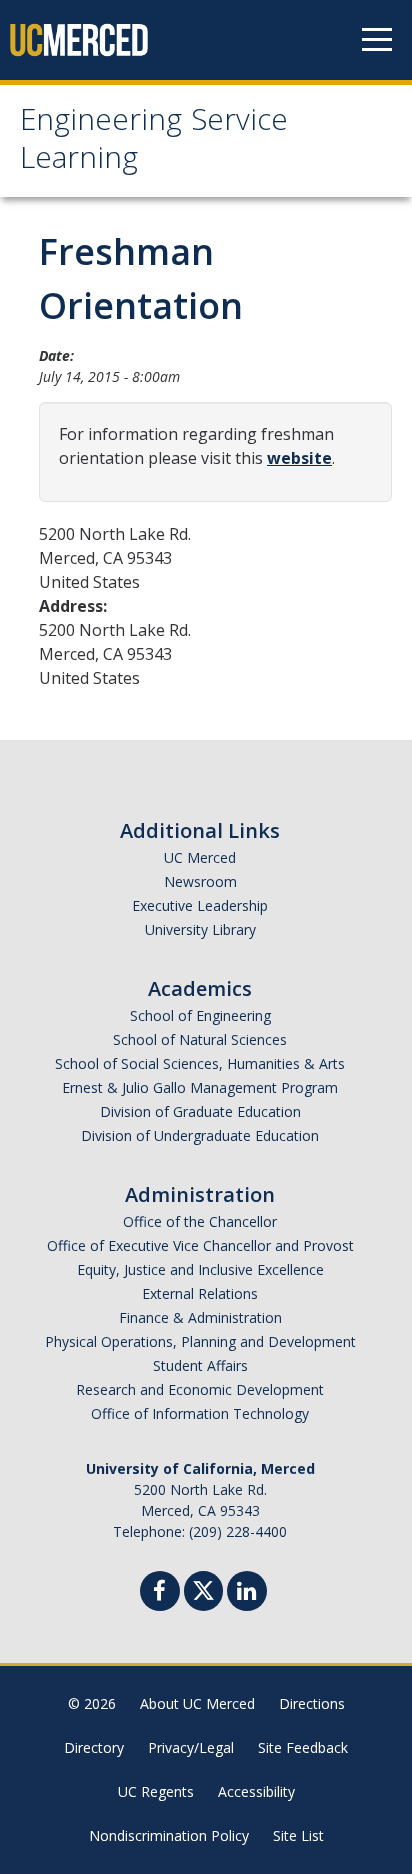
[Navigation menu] (377, 40)
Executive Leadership (200, 905)
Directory (94, 1747)
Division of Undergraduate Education (200, 1135)
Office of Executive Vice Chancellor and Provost (200, 1245)
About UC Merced (197, 1703)
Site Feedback (303, 1747)
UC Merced (200, 857)
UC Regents (156, 1791)
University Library (200, 929)
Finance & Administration (200, 1317)
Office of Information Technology (200, 1413)
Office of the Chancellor (200, 1221)
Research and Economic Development (200, 1389)
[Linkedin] (247, 1593)
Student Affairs (200, 1365)
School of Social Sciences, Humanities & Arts (200, 1063)
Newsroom (200, 881)
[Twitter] (203, 1588)
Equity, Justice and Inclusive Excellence (200, 1269)
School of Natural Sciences (200, 1039)
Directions (312, 1703)
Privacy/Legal (191, 1747)
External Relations (200, 1293)
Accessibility (256, 1791)
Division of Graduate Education (200, 1111)
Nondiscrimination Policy (169, 1835)
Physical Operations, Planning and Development (200, 1341)
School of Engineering (200, 1015)
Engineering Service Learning (154, 142)
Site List (298, 1835)
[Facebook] (160, 1593)
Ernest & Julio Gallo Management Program (200, 1087)
